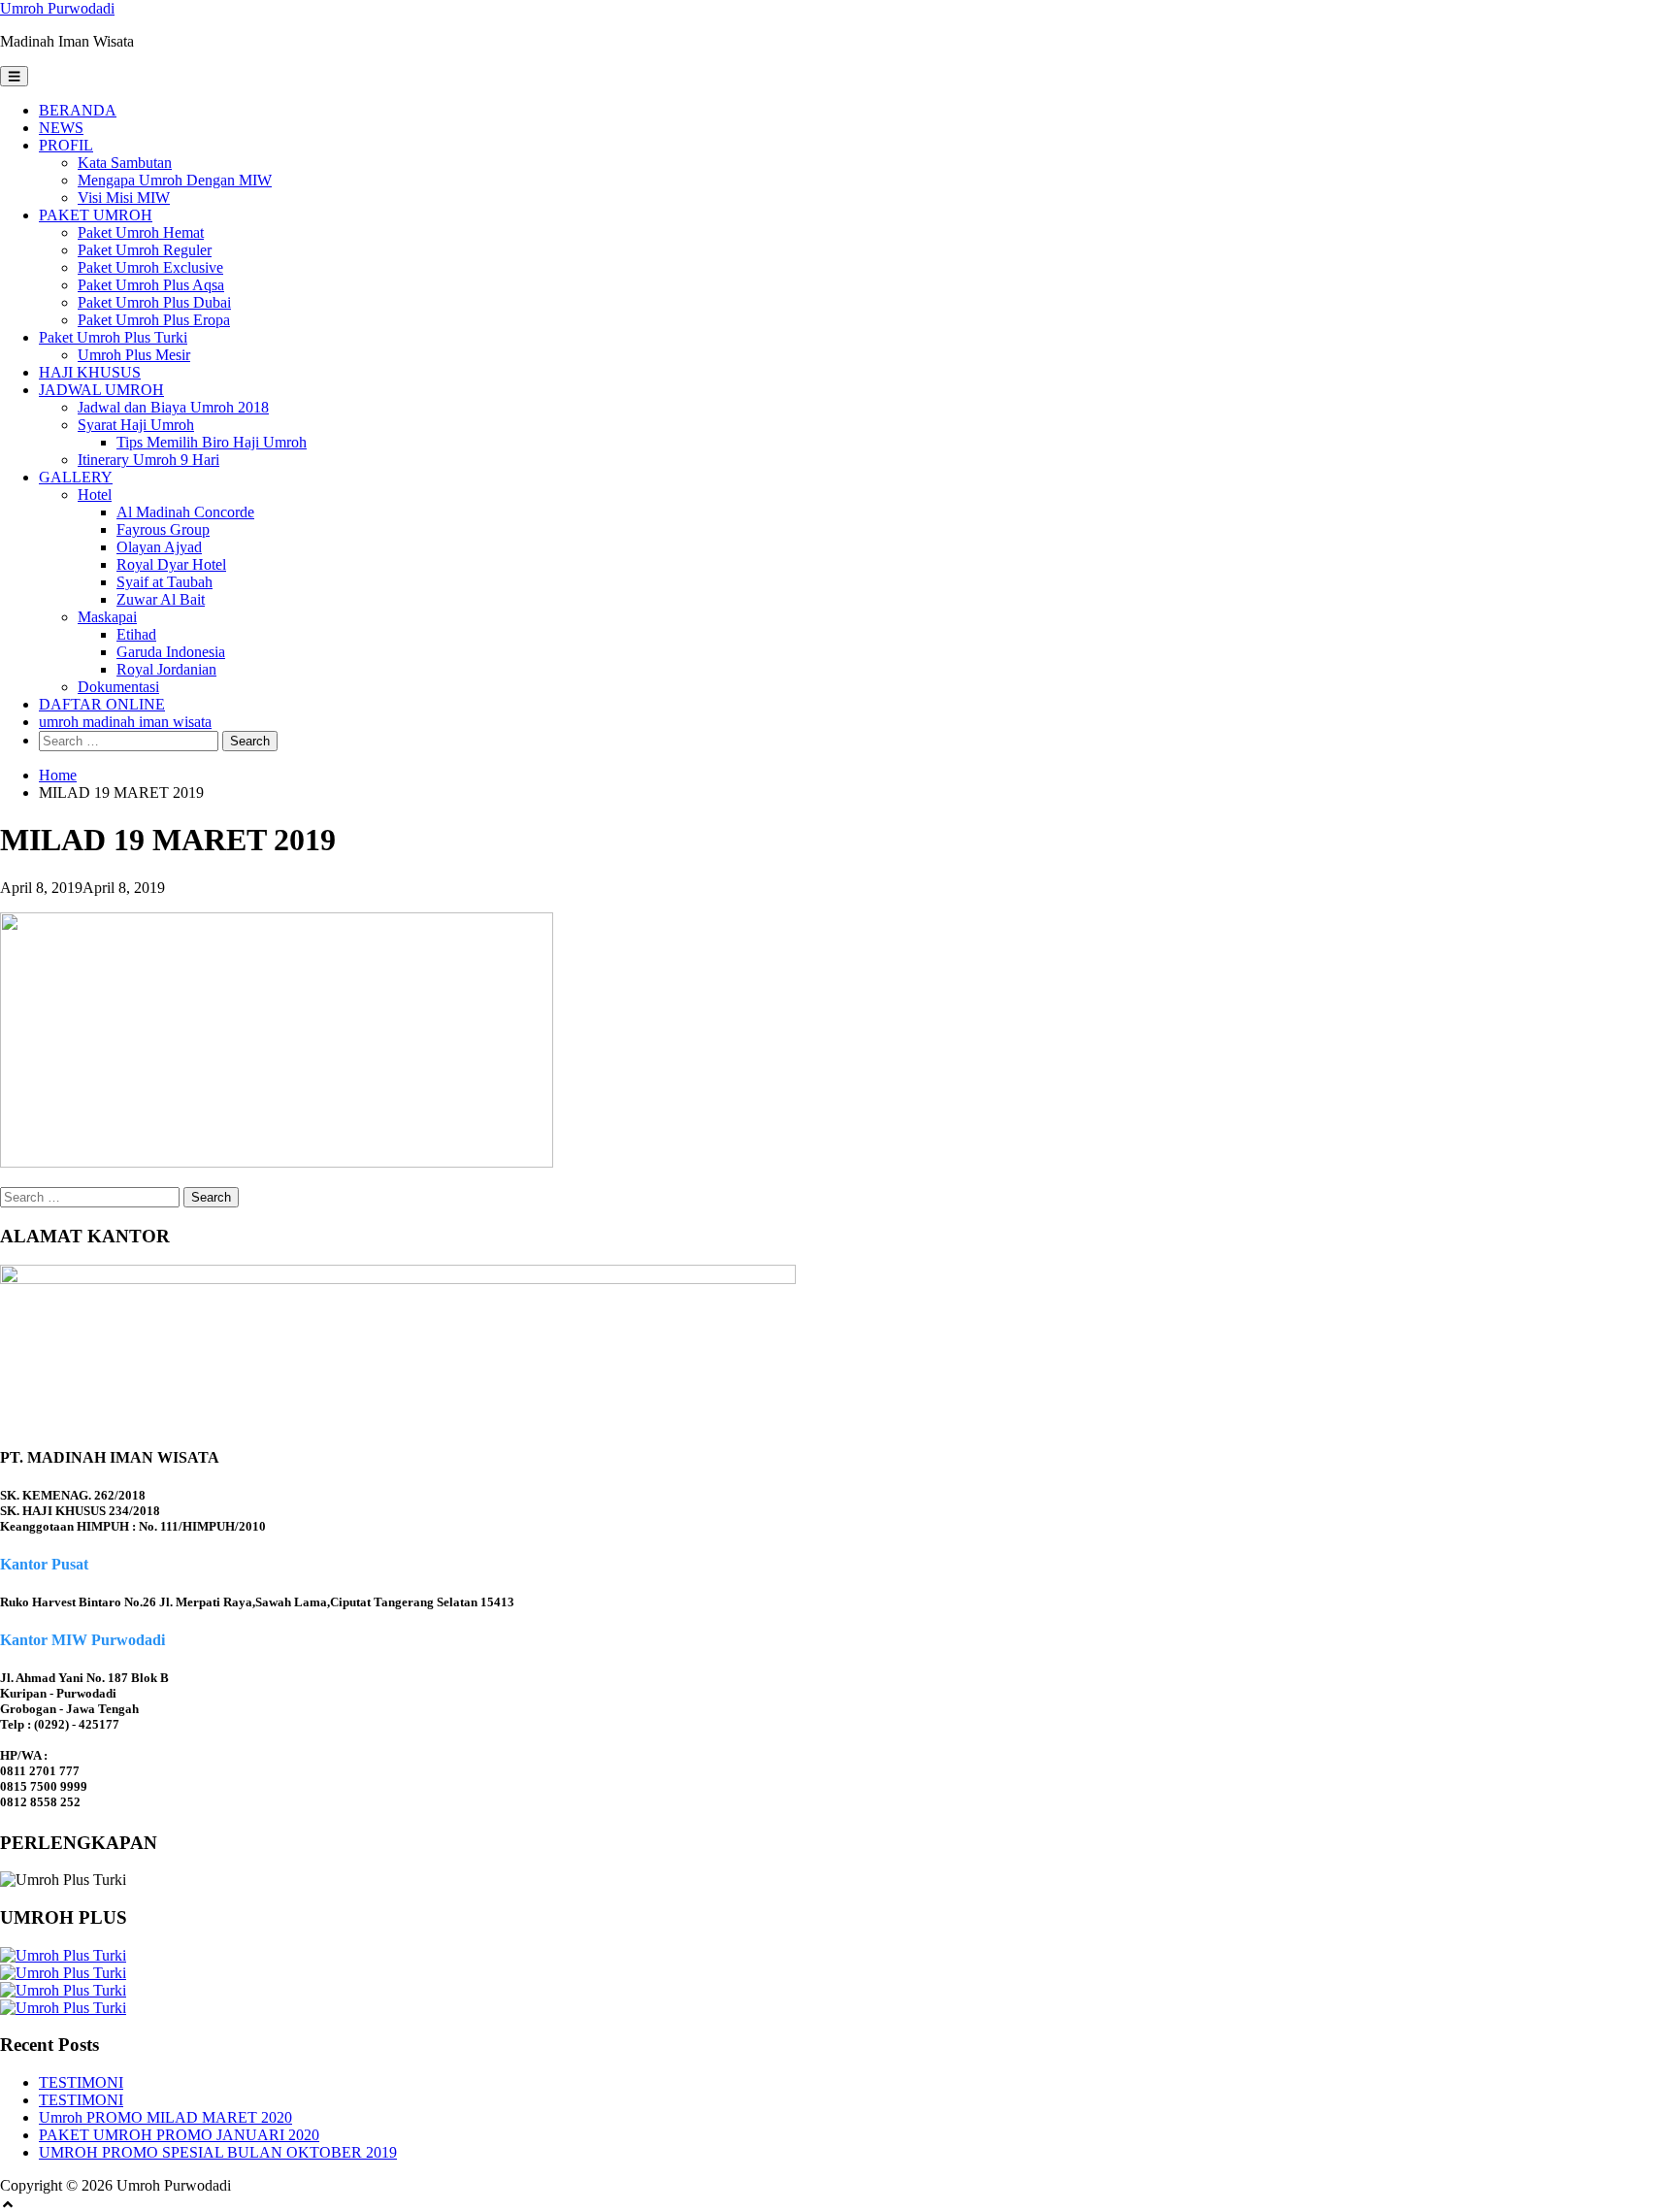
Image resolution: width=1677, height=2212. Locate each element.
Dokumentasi (118, 687)
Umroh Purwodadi (57, 8)
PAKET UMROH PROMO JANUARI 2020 (179, 2135)
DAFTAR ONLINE (102, 704)
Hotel (95, 495)
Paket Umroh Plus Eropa (154, 320)
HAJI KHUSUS (90, 372)
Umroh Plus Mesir (134, 355)
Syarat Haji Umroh (136, 425)
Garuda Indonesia (171, 652)
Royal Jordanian (166, 669)
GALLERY (76, 477)
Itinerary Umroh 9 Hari (148, 460)
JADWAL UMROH (101, 390)
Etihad (136, 634)
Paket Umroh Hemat (141, 232)
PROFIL (66, 145)
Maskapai (107, 617)
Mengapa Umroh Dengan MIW (175, 180)
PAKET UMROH (96, 215)
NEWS (61, 128)
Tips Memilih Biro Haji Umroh (212, 442)
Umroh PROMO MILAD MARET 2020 (165, 2117)
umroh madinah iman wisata (125, 722)
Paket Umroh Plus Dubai (154, 302)
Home (58, 775)
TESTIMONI (81, 2082)
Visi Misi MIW (124, 198)
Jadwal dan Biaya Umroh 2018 (173, 407)
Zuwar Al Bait (161, 599)
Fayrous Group (163, 529)
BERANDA (78, 110)
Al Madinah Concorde (185, 512)
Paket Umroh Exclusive (150, 267)
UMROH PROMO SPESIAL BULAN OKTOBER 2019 (218, 2152)
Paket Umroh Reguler (145, 250)
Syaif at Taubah (164, 582)
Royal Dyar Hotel (171, 564)
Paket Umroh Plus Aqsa (151, 285)
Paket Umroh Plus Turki (113, 337)
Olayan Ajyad (159, 547)
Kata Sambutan (125, 163)
